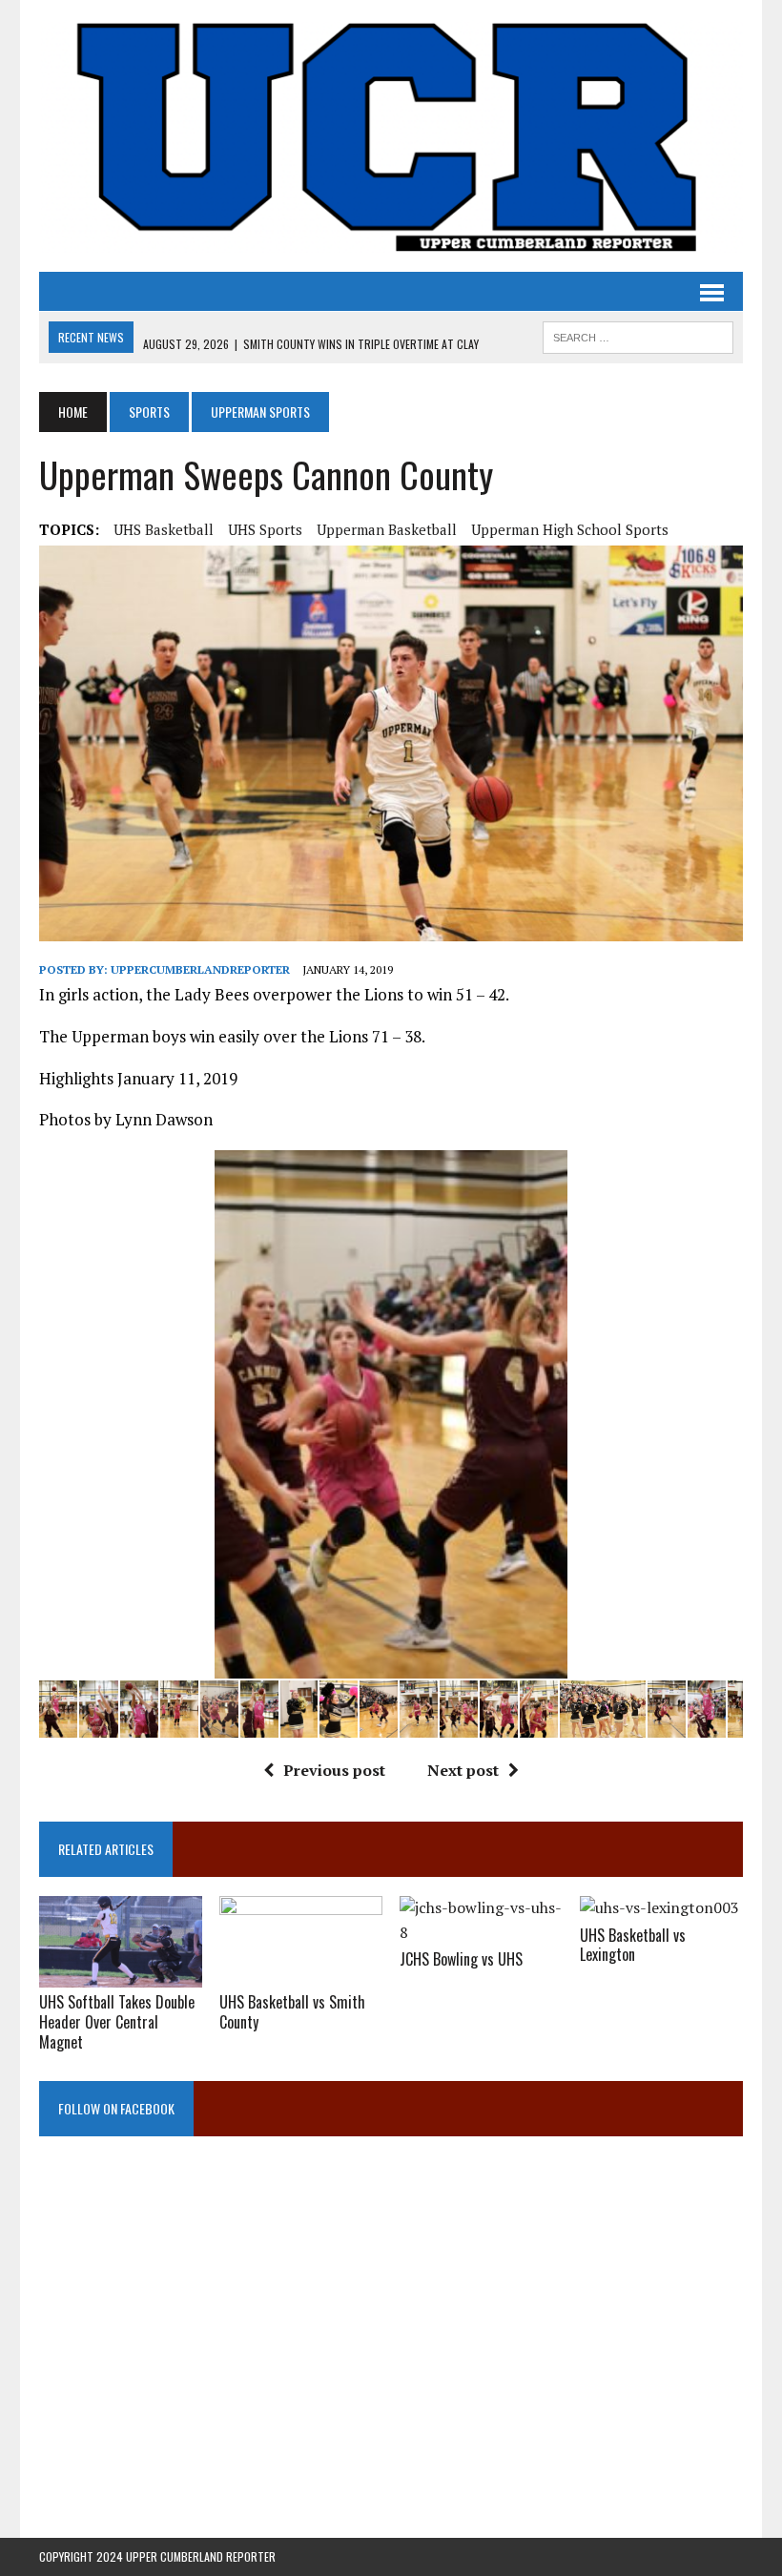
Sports (149, 412)
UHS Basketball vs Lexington (633, 1945)
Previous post (334, 1770)
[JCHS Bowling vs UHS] (481, 1932)
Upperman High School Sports (570, 529)
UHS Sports (265, 529)
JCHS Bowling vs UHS (461, 1959)
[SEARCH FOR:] (638, 335)
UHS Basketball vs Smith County (292, 2012)
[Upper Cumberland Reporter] (391, 136)
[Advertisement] (391, 2349)
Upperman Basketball (387, 529)
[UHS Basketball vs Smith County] (301, 1974)
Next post (463, 1770)
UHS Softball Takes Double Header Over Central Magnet (117, 2022)
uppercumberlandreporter (200, 969)
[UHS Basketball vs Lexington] (659, 1907)
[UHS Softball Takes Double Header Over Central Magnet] (121, 1975)
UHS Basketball (164, 529)
